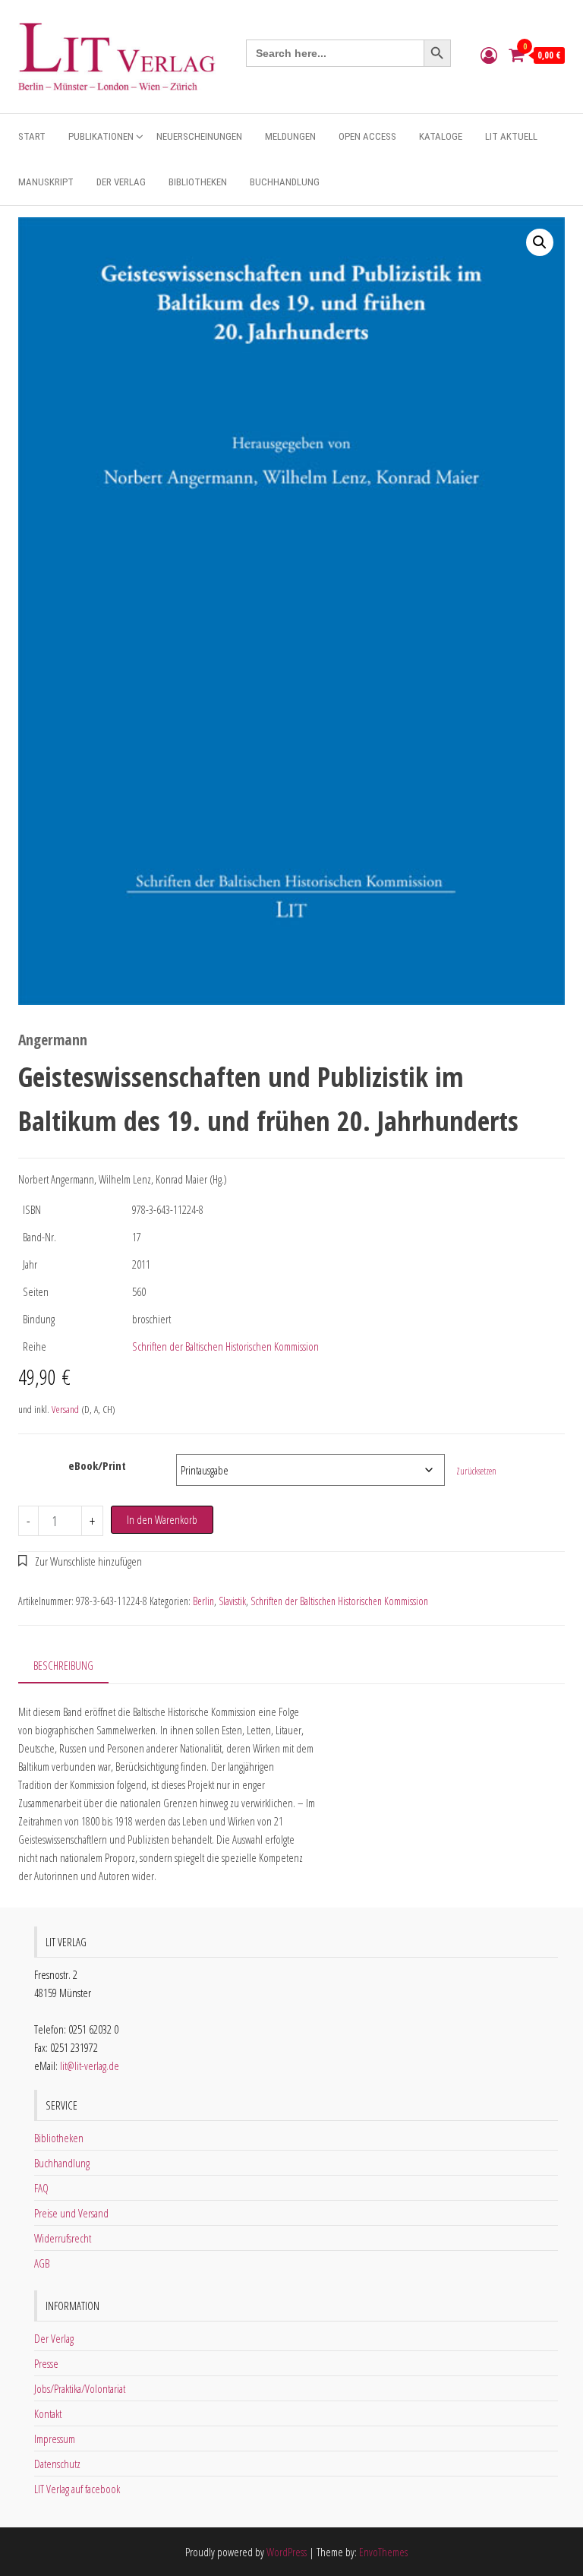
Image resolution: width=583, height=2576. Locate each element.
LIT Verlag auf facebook (77, 2489)
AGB (42, 2263)
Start (32, 136)
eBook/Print (97, 1465)
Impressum (55, 2439)
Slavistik (232, 1601)
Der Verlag (121, 182)
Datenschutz (57, 2464)
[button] (540, 242)
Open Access (367, 136)
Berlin (203, 1601)
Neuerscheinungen (199, 136)
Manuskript (46, 182)
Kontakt (48, 2413)
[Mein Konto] (489, 55)
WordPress (287, 2552)
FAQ (41, 2188)
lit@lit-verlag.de (90, 2066)
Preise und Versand (71, 2213)
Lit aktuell (511, 136)
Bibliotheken (198, 182)
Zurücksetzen (476, 1471)
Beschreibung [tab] (63, 1665)
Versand (65, 1409)
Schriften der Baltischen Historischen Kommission (225, 1346)
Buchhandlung (285, 182)
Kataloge (441, 136)
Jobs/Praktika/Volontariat (80, 2388)
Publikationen (101, 136)
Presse (46, 2363)
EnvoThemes (383, 2552)
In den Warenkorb (162, 1519)
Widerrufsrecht (63, 2238)
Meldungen (290, 136)
